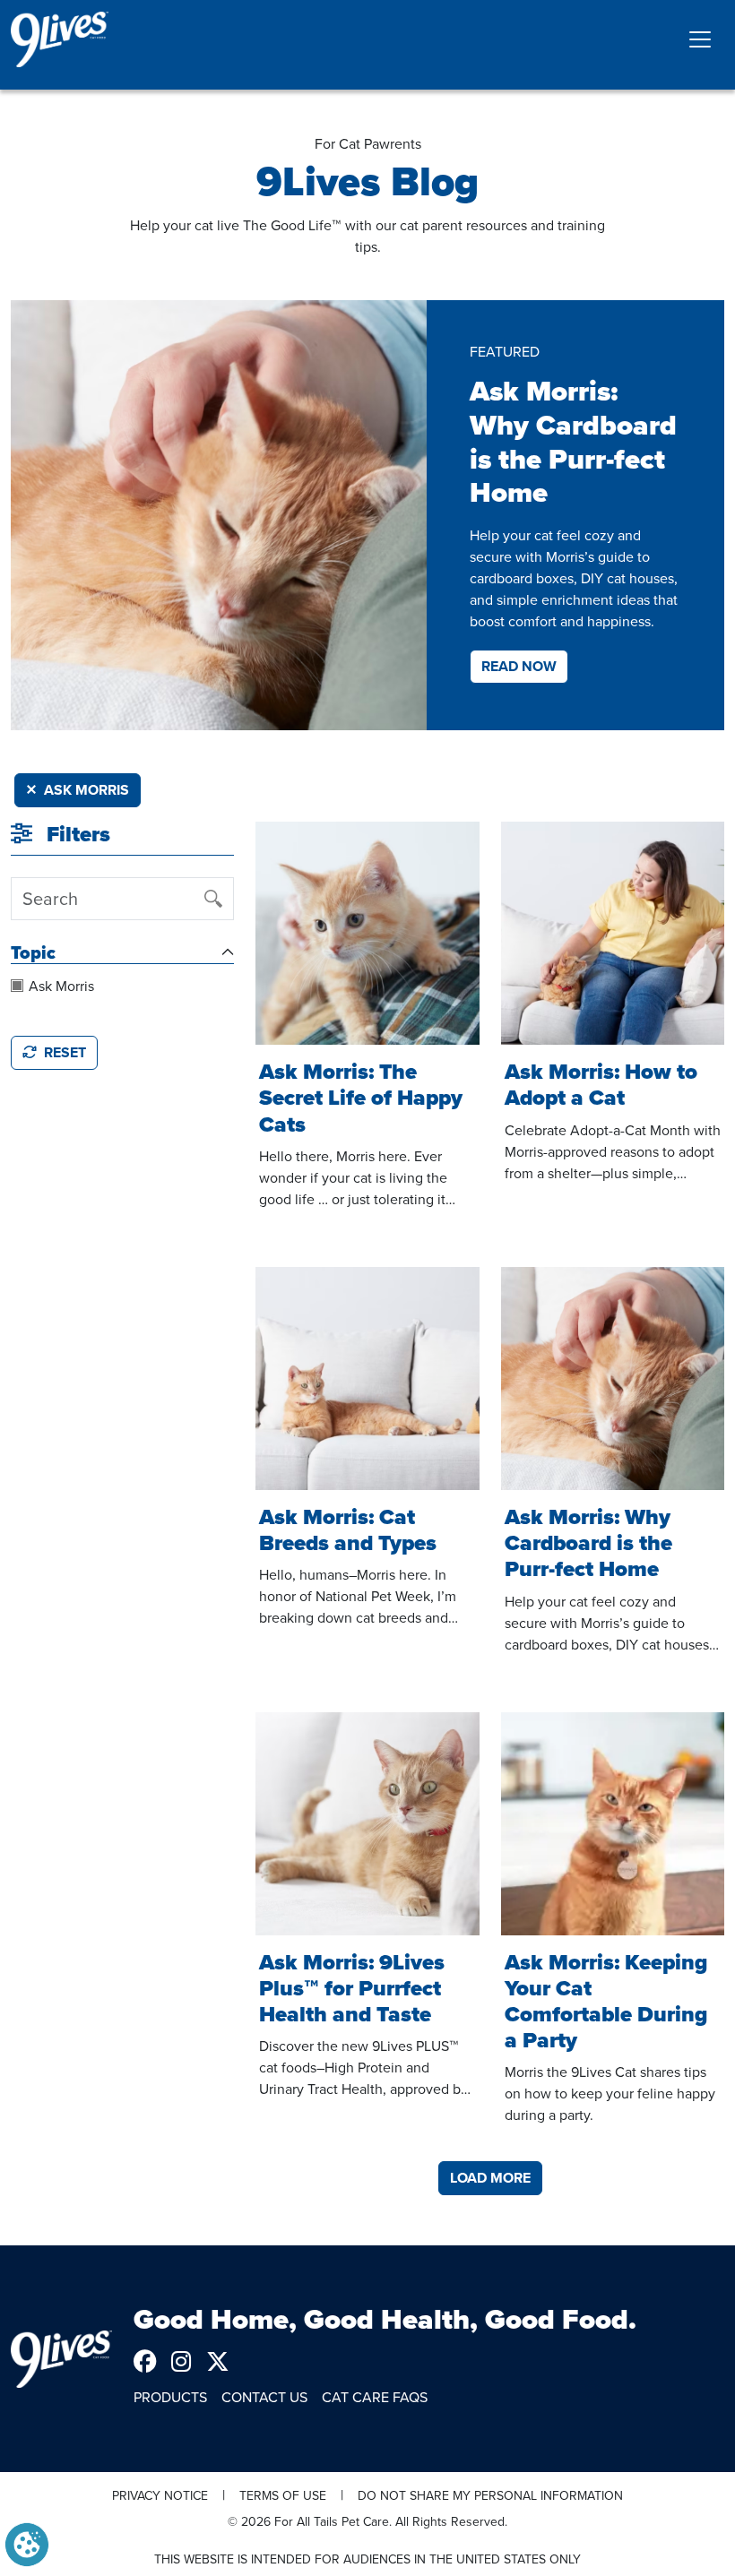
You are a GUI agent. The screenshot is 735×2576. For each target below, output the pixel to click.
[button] (27, 2543)
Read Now (519, 666)
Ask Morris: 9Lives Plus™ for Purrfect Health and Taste (352, 1988)
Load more (490, 2178)
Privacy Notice (160, 2495)
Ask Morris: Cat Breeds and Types (348, 1530)
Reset (65, 1052)
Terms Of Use (283, 2495)
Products (170, 2397)
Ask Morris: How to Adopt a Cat (601, 1085)
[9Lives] (60, 39)
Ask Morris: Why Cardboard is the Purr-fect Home (588, 1543)
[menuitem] (152, 2361)
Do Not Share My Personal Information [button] (490, 2495)
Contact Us (264, 2397)
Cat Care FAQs (375, 2397)
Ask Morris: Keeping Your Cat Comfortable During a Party (606, 2001)
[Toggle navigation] (700, 39)
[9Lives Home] (61, 2359)
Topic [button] (33, 952)
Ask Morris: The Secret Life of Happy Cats (361, 1098)
